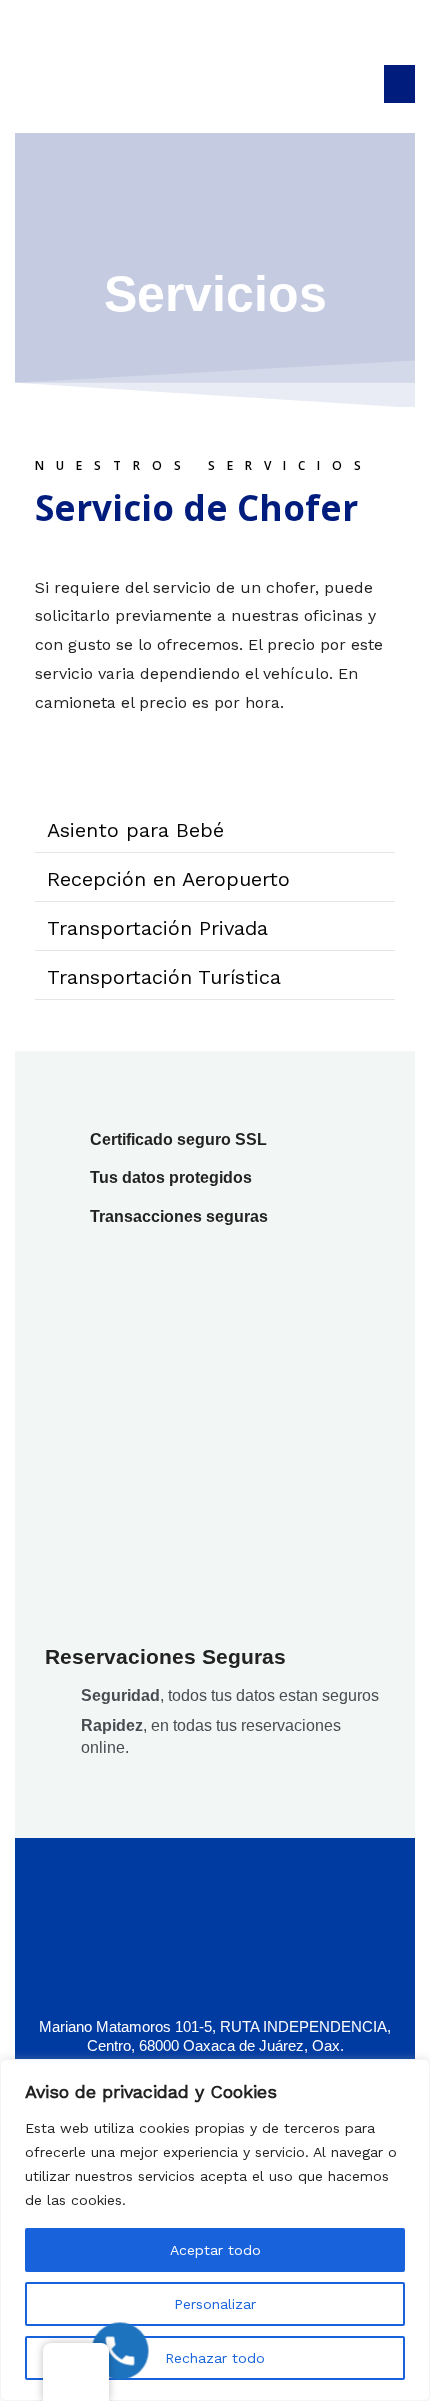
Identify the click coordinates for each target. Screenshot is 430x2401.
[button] (400, 84)
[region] (215, 2230)
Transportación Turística (164, 977)
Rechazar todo (215, 2358)
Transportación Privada (157, 928)
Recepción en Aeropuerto (168, 879)
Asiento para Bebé (135, 830)
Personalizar (215, 2304)
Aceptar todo (215, 2250)
